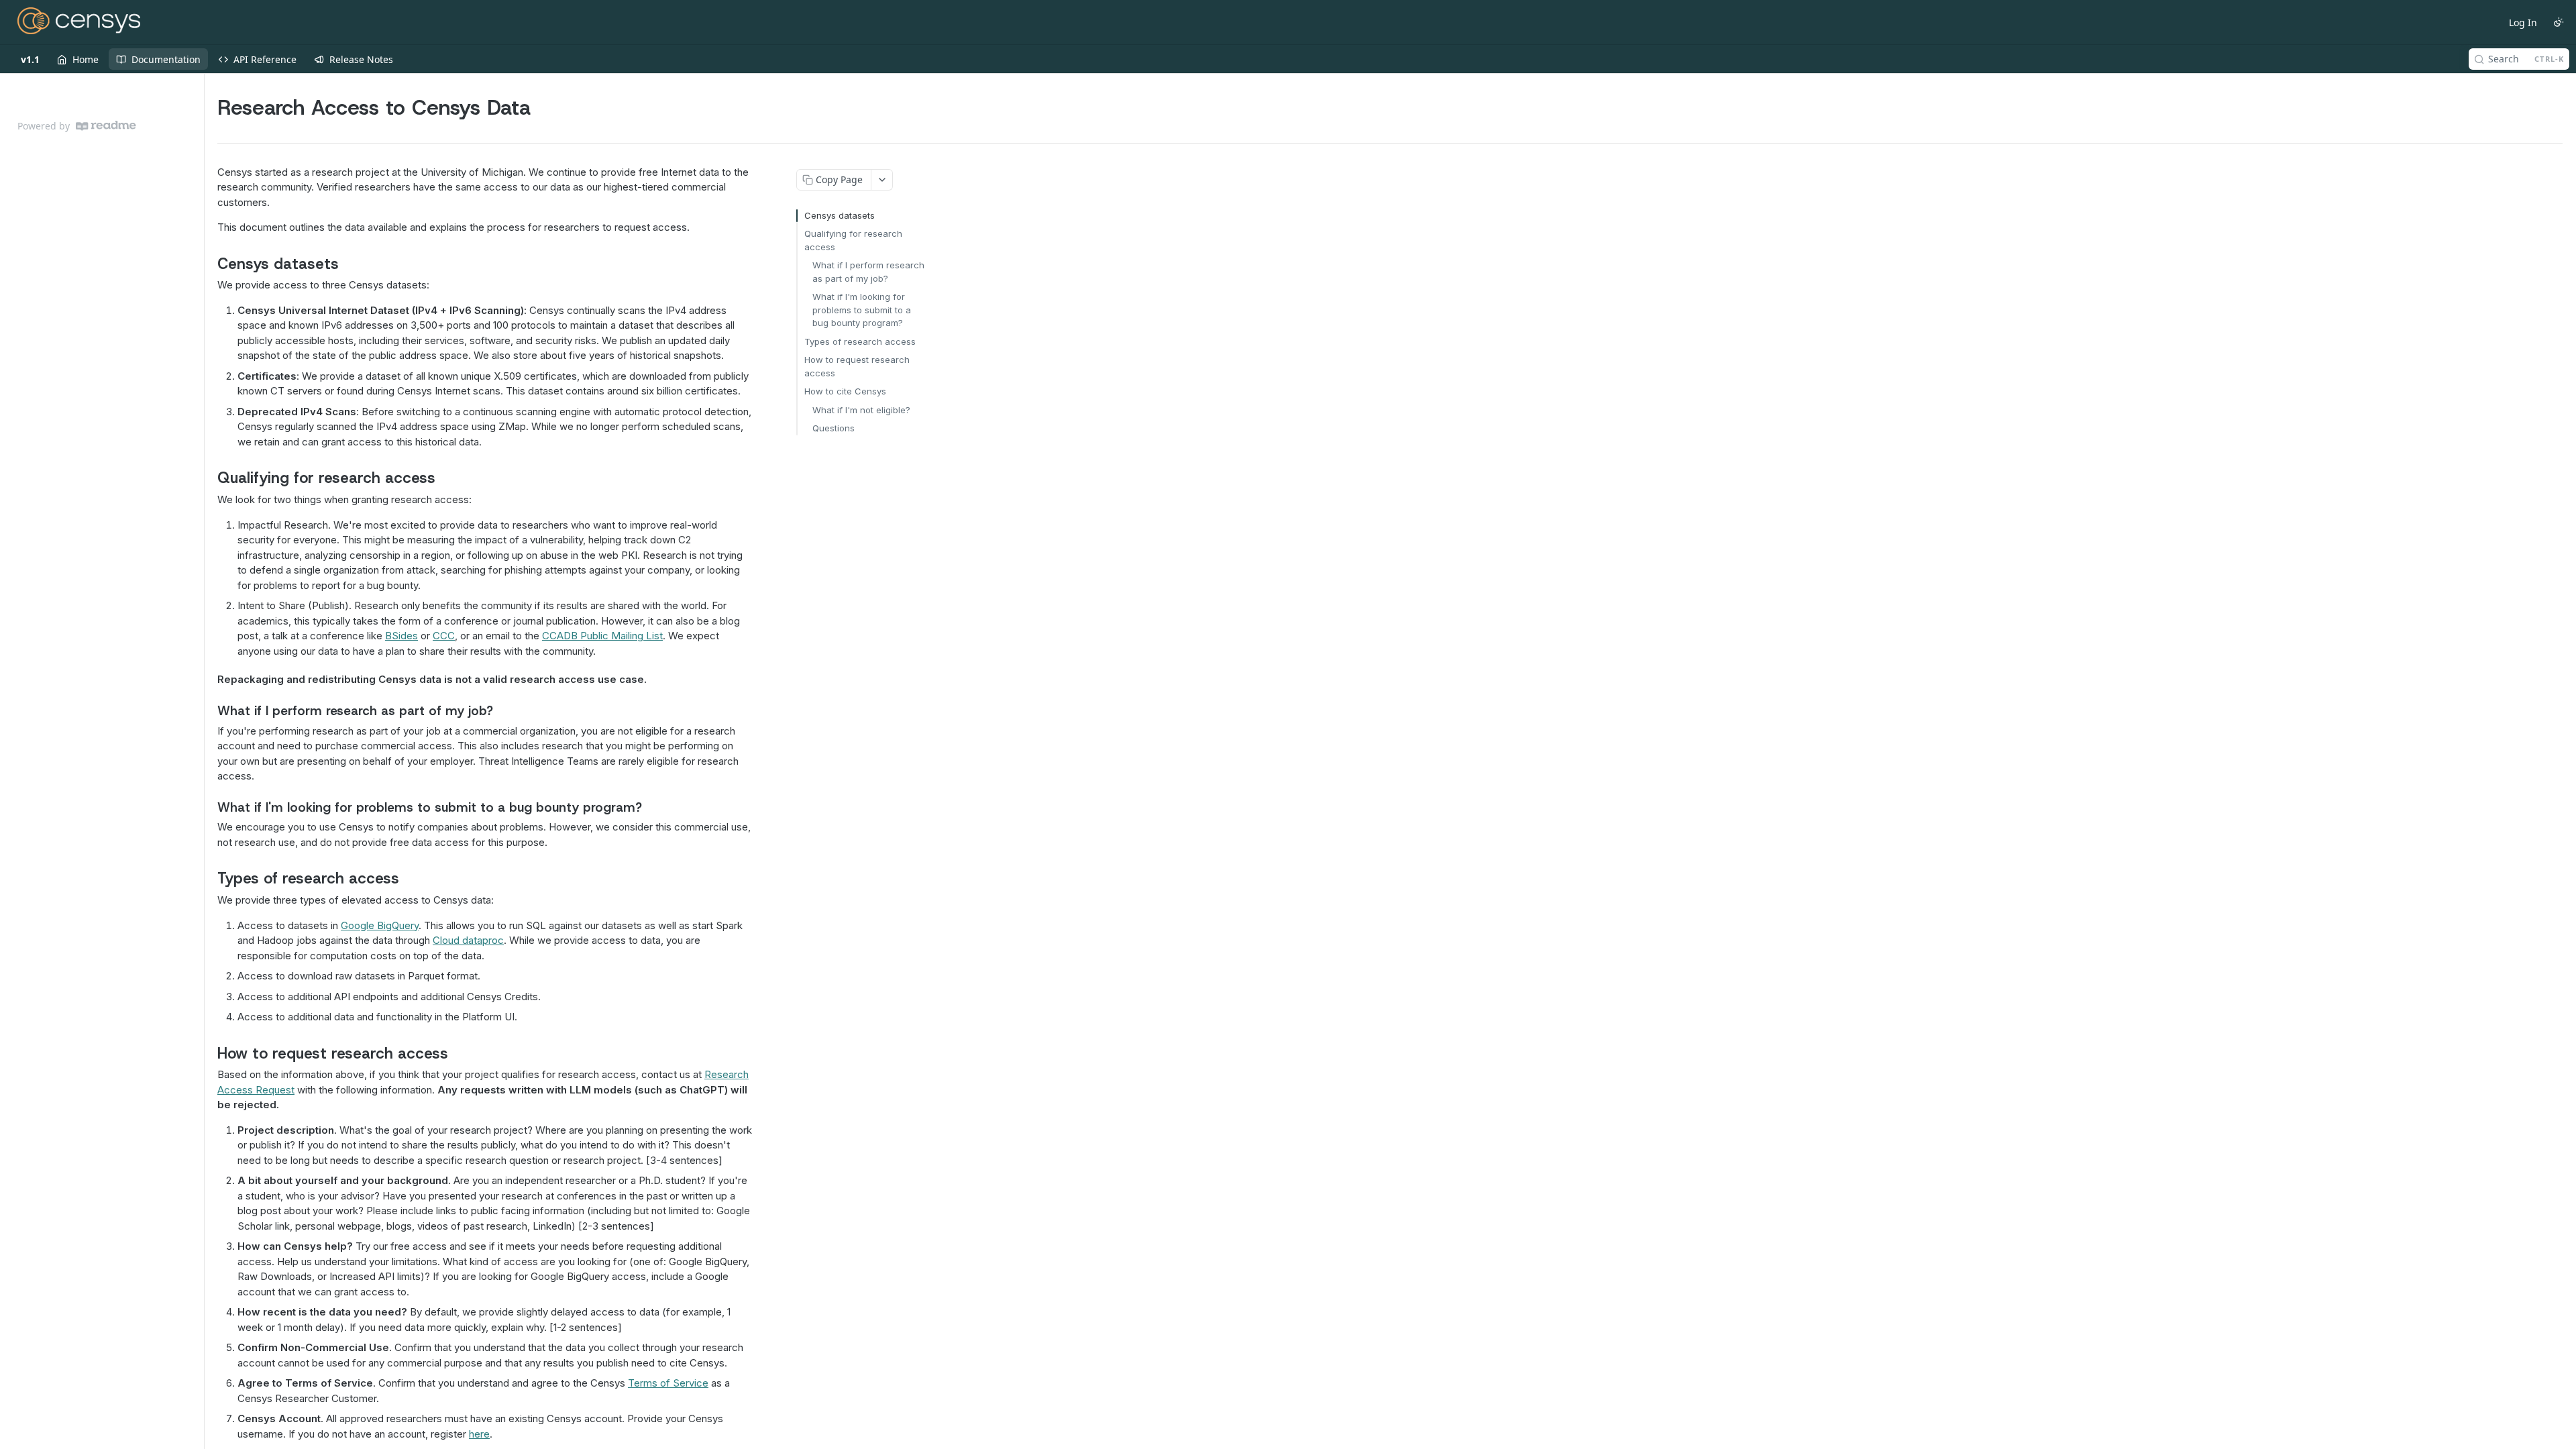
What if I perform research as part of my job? (868, 272)
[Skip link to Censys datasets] (208, 264)
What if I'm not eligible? (861, 410)
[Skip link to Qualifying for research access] (208, 478)
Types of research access (860, 341)
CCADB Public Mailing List (602, 636)
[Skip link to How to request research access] (208, 1053)
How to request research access (857, 366)
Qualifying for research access (853, 240)
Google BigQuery (380, 925)
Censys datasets (840, 215)
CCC (444, 636)
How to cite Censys (845, 391)
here (479, 1434)
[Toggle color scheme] (2559, 22)
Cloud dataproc (468, 940)
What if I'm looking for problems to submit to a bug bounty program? (862, 310)
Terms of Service (668, 1383)
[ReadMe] (106, 126)
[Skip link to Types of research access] (208, 878)
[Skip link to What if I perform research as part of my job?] (208, 710)
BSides (401, 636)
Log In (2523, 22)
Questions (834, 428)
